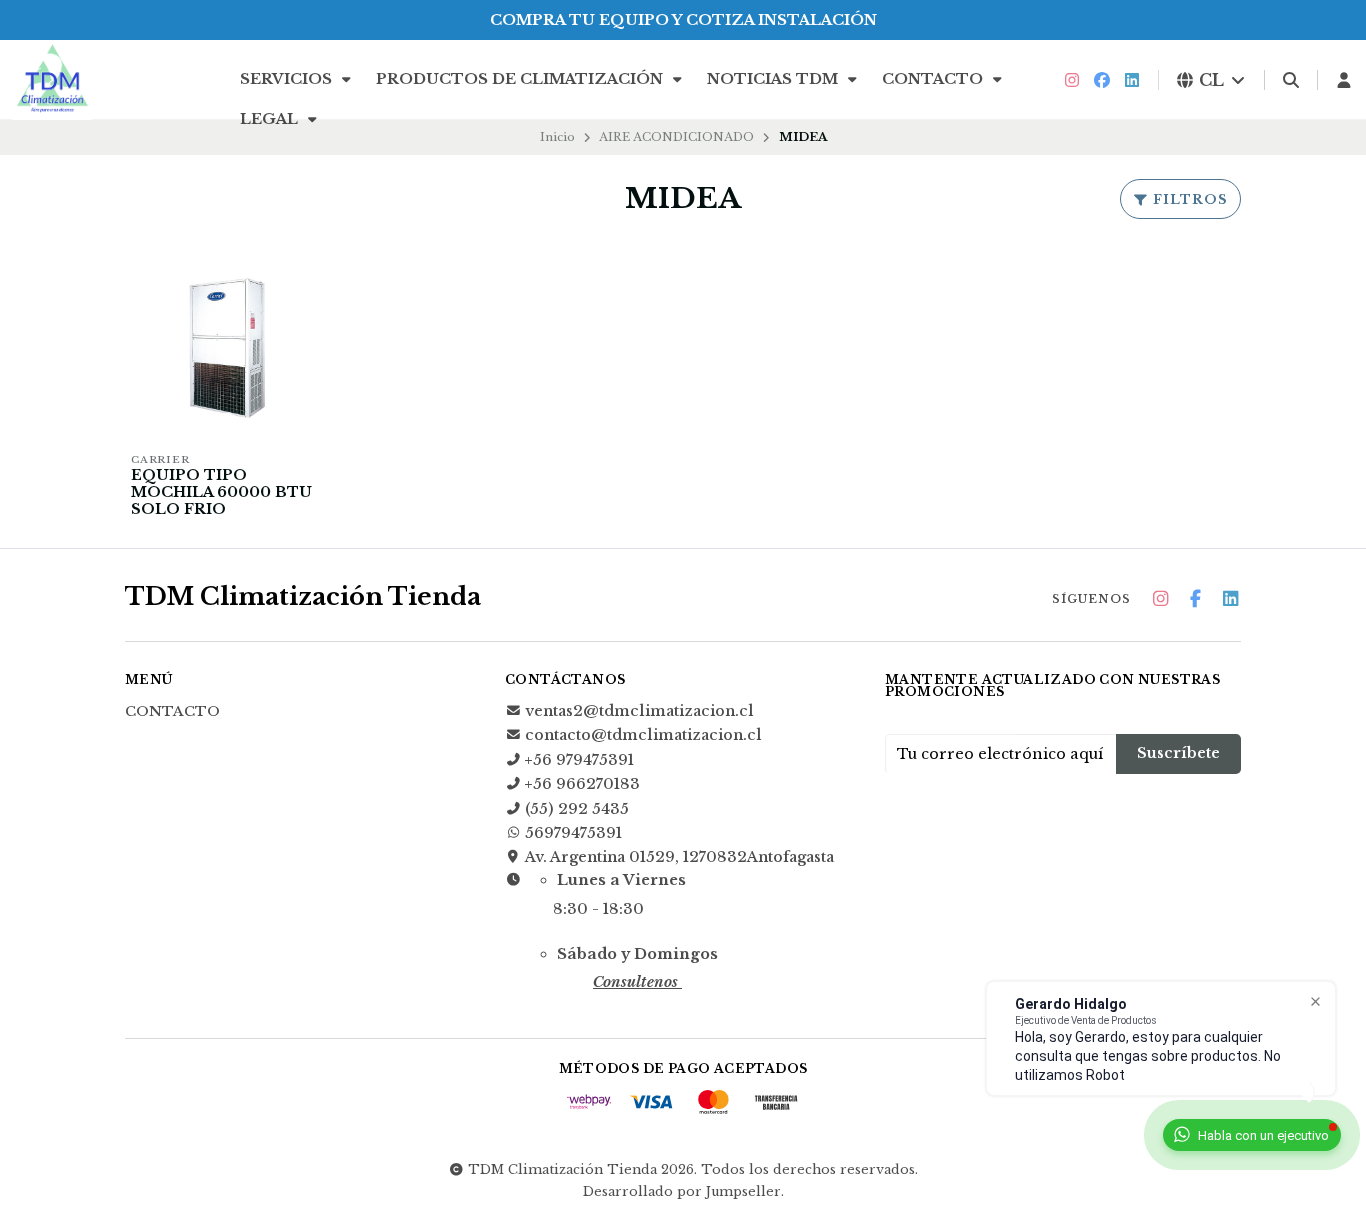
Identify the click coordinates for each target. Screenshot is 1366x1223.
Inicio (557, 137)
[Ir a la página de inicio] (52, 80)
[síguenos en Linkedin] (1132, 80)
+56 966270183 (582, 784)
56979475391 (573, 833)
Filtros (1188, 199)
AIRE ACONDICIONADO (676, 137)
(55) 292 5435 (577, 809)
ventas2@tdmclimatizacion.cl (639, 711)
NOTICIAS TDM (774, 79)
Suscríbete (1178, 753)
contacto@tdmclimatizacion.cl (643, 735)
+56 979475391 (579, 760)
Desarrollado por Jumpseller (682, 1191)
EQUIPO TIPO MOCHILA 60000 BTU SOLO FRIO (221, 492)
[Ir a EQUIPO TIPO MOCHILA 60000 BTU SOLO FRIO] (227, 347)
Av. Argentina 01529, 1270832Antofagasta (679, 857)
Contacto (934, 79)
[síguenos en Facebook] (1102, 80)
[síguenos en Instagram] (1072, 80)
